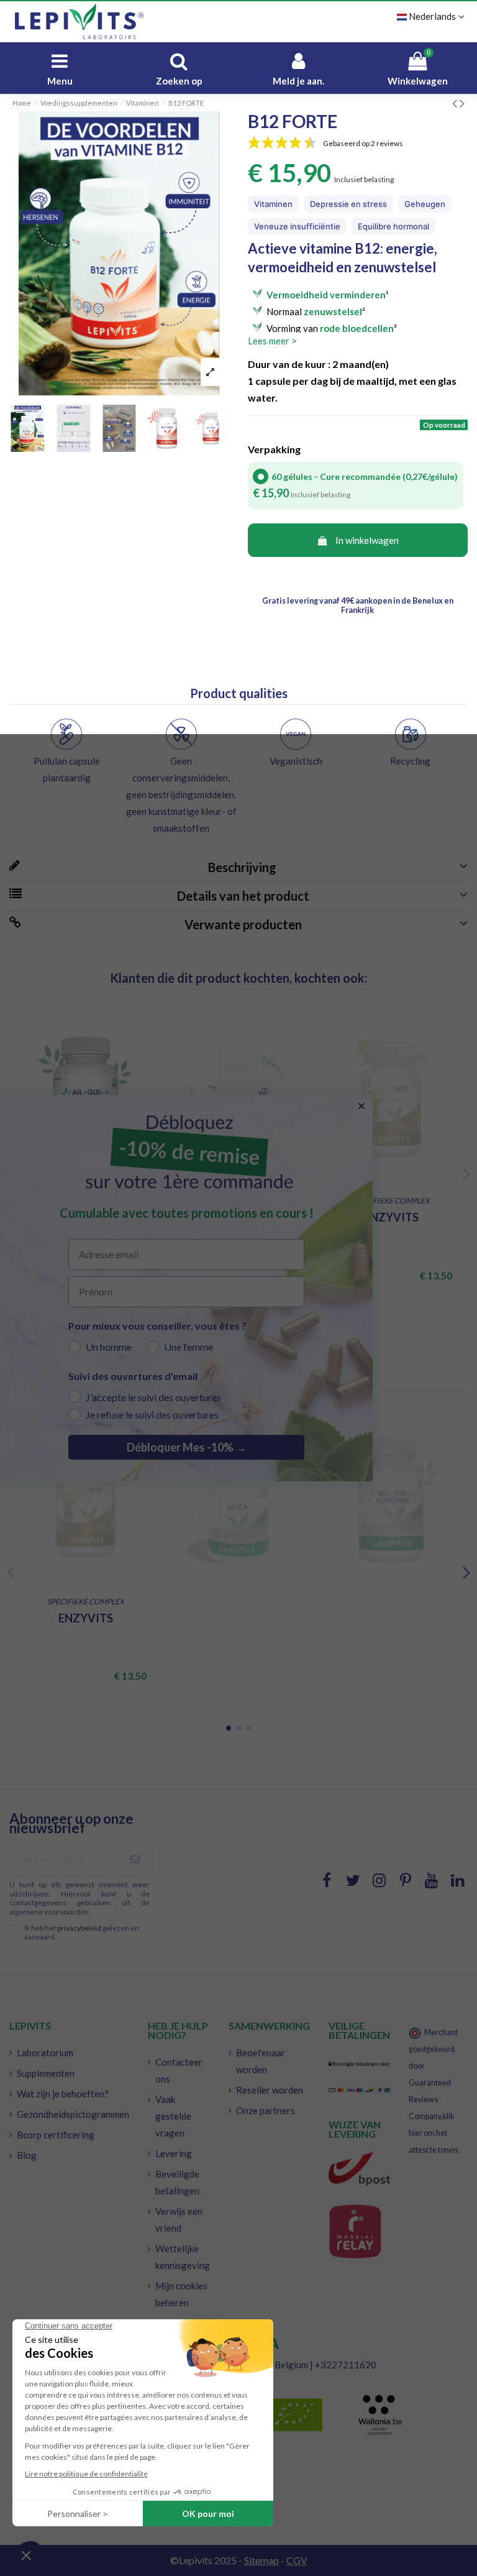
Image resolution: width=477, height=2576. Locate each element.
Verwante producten (241, 924)
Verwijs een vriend (179, 2219)
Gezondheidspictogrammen (73, 2114)
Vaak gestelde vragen (173, 2116)
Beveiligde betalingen (177, 2182)
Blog (27, 2155)
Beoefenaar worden (261, 2061)
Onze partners (266, 2110)
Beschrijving (240, 867)
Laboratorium (45, 2053)
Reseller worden (270, 2090)
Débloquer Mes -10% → (187, 1447)
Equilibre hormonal (393, 226)
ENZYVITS (391, 1217)
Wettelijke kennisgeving (183, 2257)
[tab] (238, 868)
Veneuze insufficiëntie (297, 226)
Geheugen (425, 204)
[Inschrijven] (135, 1859)
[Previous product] (456, 103)
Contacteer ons (179, 2070)
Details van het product (241, 896)
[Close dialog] (361, 1106)
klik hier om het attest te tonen (433, 2133)
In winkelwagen (367, 540)
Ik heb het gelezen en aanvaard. (82, 1933)
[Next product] (462, 103)
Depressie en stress (348, 204)
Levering (174, 2153)
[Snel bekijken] (143, 1032)
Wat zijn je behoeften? (63, 2094)
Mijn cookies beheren (181, 2294)
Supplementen (46, 2073)
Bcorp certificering (56, 2135)
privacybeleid (79, 1928)
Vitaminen (273, 204)
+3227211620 (346, 2365)
